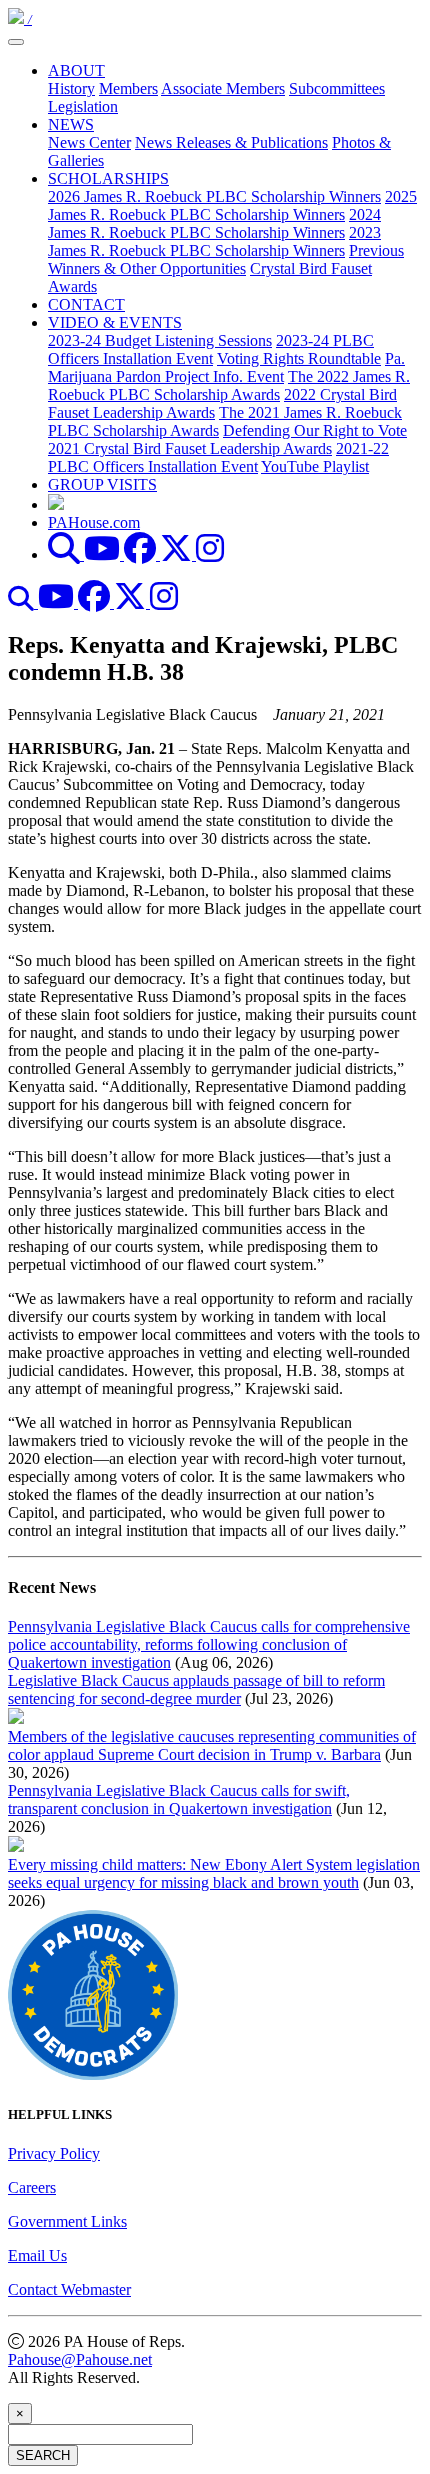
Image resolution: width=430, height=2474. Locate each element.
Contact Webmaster (69, 2289)
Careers (32, 2187)
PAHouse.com (94, 522)
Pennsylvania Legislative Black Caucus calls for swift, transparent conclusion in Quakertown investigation (179, 1799)
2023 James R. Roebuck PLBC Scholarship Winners (214, 241)
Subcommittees (337, 88)
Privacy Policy (54, 2153)
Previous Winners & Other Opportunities (226, 259)
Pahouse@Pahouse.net (80, 2359)
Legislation (83, 106)
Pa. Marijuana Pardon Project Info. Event (226, 367)
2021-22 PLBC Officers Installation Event (218, 457)
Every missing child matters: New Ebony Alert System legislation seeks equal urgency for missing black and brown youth (214, 1873)
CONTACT (86, 304)
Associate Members (223, 88)
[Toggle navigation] (16, 42)
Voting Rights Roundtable (299, 358)
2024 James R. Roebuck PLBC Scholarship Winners (214, 223)
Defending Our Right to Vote (315, 430)
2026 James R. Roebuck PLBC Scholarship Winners (214, 196)
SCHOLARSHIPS (108, 178)
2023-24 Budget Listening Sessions (160, 340)
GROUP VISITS (102, 484)
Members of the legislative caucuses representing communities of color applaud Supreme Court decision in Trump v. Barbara (212, 1745)
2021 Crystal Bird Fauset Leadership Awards (190, 448)
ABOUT (76, 70)
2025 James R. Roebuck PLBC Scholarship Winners (232, 205)
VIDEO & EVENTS (115, 322)
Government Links (67, 2221)
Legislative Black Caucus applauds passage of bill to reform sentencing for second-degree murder (196, 1689)
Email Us (37, 2255)
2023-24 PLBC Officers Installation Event (211, 349)
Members (128, 88)
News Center (89, 142)
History (71, 88)
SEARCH (43, 2455)
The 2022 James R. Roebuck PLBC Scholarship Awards (229, 385)
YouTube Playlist (315, 466)
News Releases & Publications (231, 142)
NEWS (71, 124)
